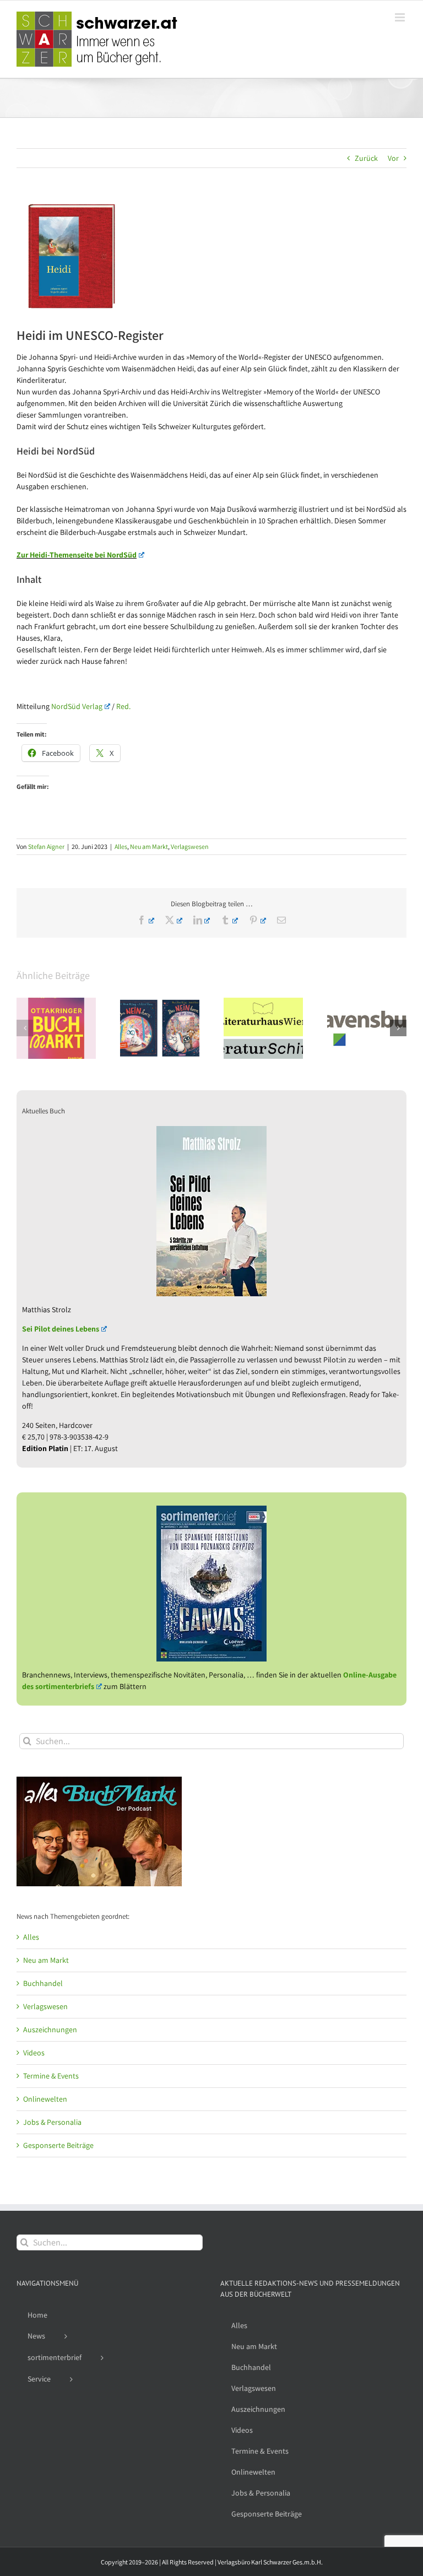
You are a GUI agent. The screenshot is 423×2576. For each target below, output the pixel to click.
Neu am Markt (149, 846)
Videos (34, 2053)
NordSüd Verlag (77, 706)
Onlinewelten (45, 2099)
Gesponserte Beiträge (58, 2145)
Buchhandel (43, 1983)
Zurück (366, 158)
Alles (121, 846)
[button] (25, 1028)
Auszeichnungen (50, 2030)
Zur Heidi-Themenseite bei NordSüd (77, 555)
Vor (393, 158)
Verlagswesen (190, 846)
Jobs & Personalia (52, 2122)
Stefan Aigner (46, 846)
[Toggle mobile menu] (401, 17)
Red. (123, 706)
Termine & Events (51, 2076)
